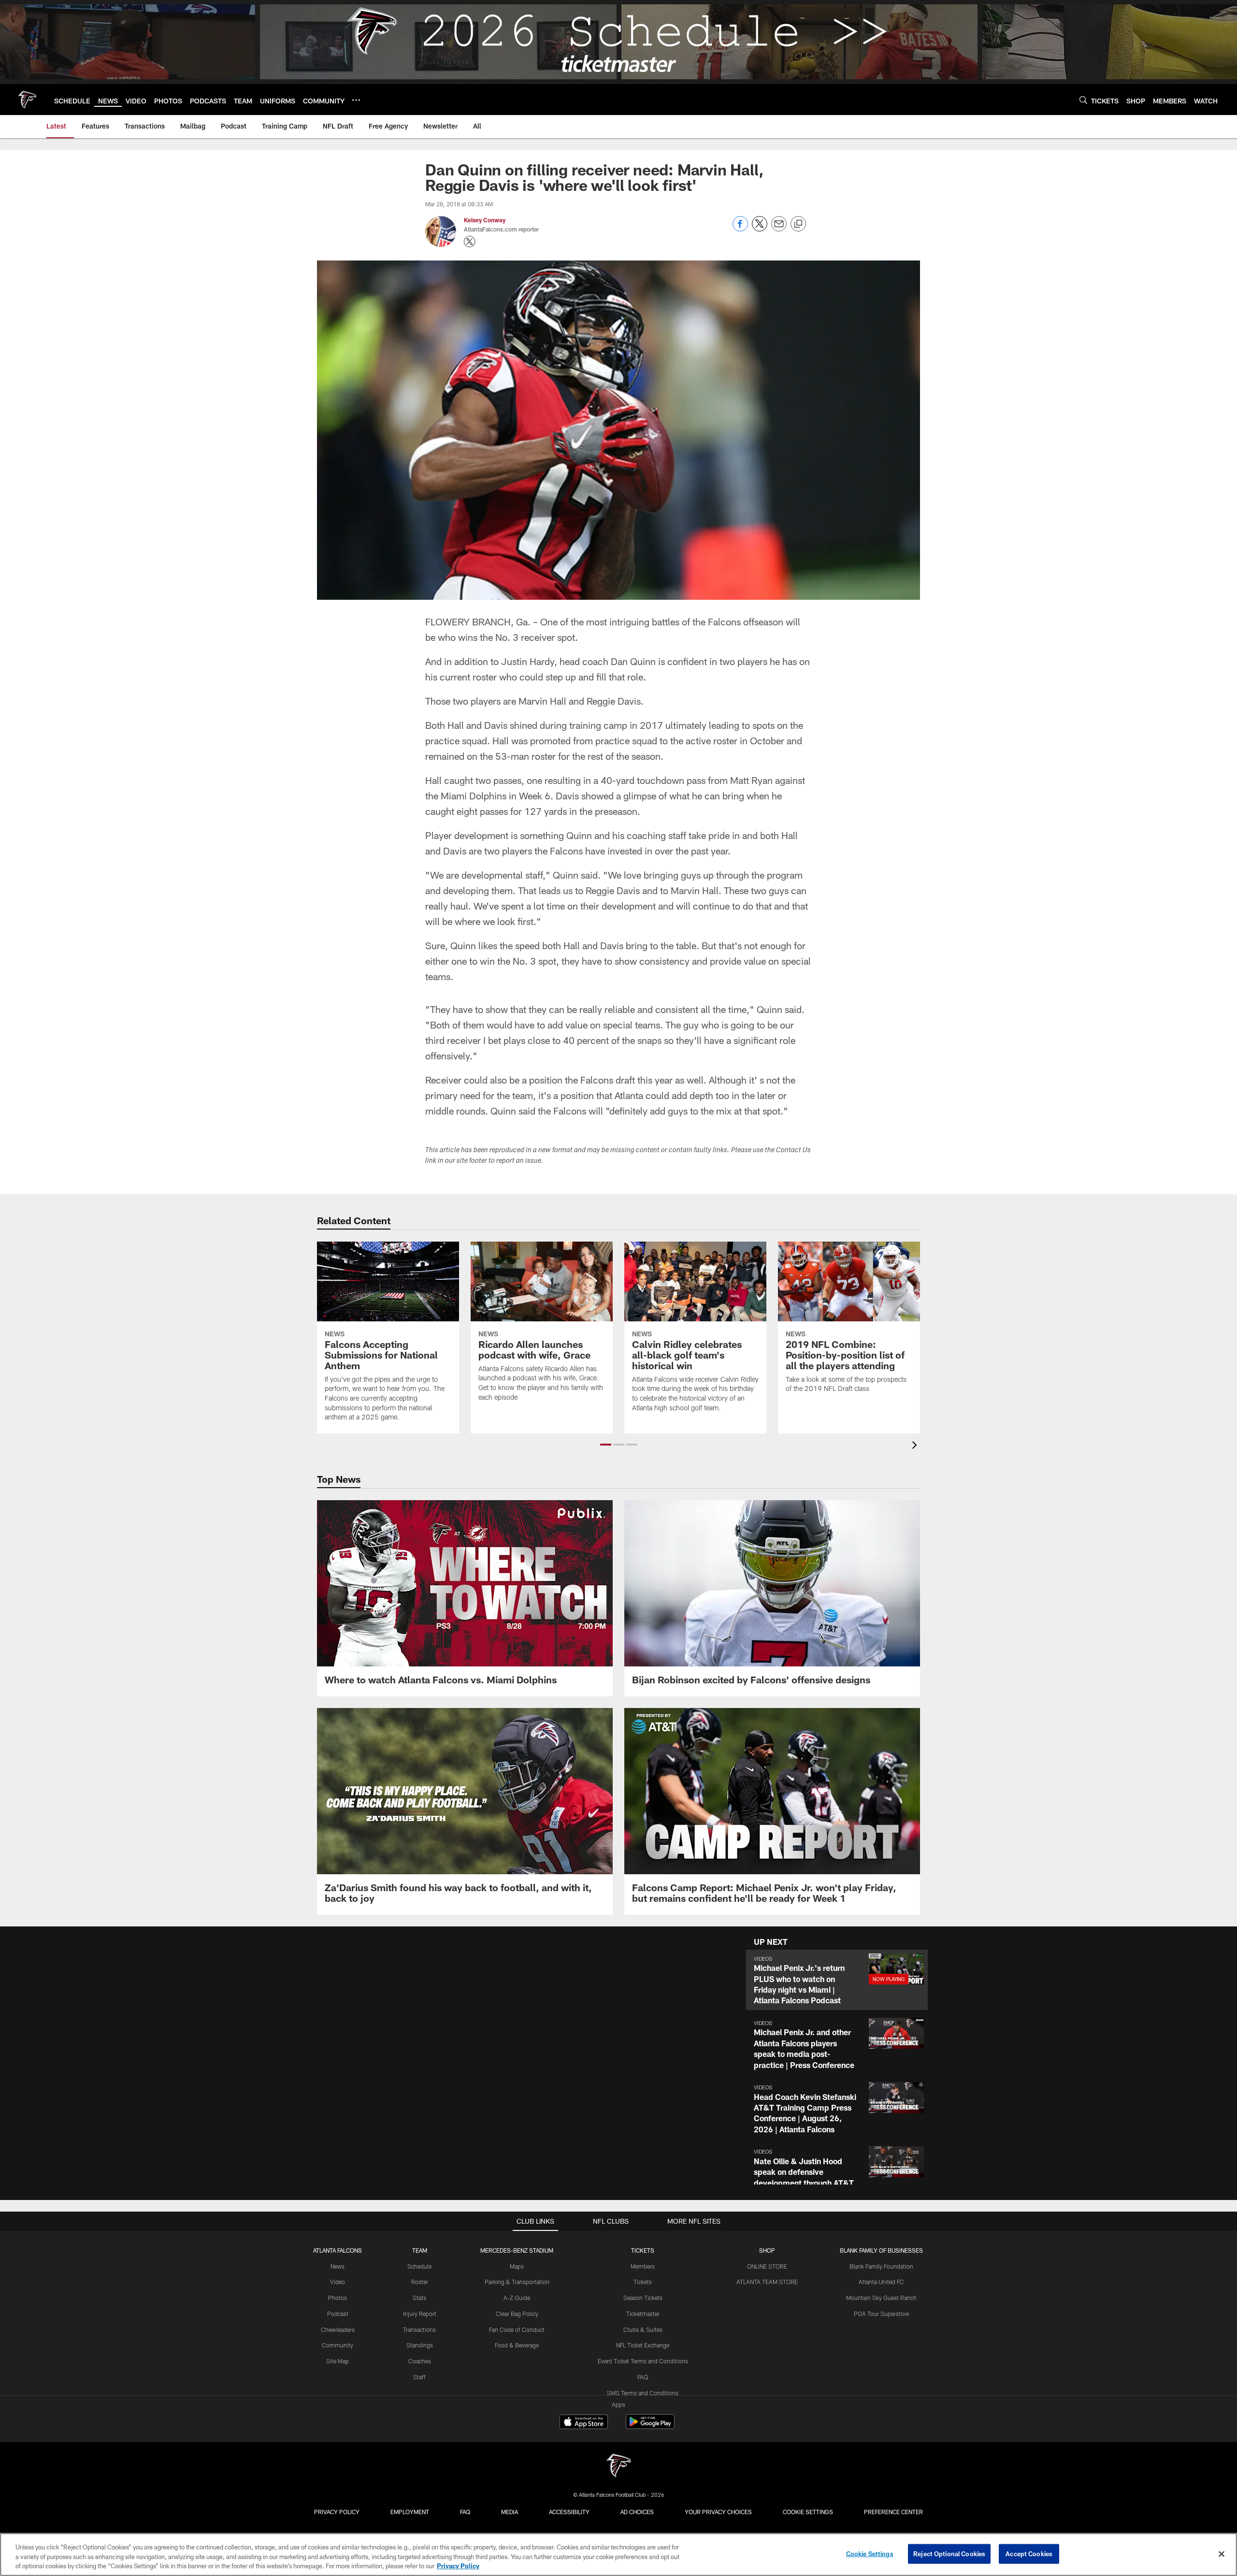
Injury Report (420, 2314)
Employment (410, 2512)
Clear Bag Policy (517, 2314)
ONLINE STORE (767, 2266)
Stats (419, 2298)
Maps (517, 2266)
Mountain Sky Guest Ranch (881, 2298)
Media (510, 2512)
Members (643, 2266)
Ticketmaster (643, 2314)
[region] (618, 2554)
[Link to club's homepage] (27, 100)
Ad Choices (637, 2512)
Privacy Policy (337, 2512)
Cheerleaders (338, 2330)
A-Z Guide (517, 2298)
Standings (420, 2345)
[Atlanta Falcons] (618, 2467)
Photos (338, 2298)
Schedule (419, 2266)
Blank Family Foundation (881, 2266)
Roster (420, 2282)
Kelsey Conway (485, 220)
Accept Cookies (1029, 2553)
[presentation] (916, 1446)
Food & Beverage (517, 2345)
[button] (606, 1445)
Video (338, 2282)
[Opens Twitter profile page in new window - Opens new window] (470, 242)
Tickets (643, 2282)
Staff (419, 2377)
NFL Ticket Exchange (643, 2345)
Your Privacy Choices (718, 2512)
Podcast (338, 2314)
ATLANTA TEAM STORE (767, 2282)
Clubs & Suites (643, 2330)
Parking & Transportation (517, 2282)
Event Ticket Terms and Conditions (643, 2361)
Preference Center (893, 2512)
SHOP (767, 2250)
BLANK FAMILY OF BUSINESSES (881, 2250)
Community (338, 2345)
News (338, 2266)
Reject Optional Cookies (949, 2553)
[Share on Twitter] (760, 229)
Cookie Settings (808, 2512)
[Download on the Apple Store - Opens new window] (584, 2423)
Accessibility (569, 2512)
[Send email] (779, 229)
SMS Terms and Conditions (643, 2393)
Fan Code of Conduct (517, 2330)
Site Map (338, 2361)
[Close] (1222, 2554)
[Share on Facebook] (740, 229)
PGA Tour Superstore (881, 2314)
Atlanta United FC (881, 2282)
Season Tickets (643, 2298)
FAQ (643, 2377)
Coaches (420, 2361)
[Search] (1083, 100)
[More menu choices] (356, 100)
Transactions (419, 2330)
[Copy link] (798, 224)
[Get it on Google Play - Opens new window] (650, 2426)
